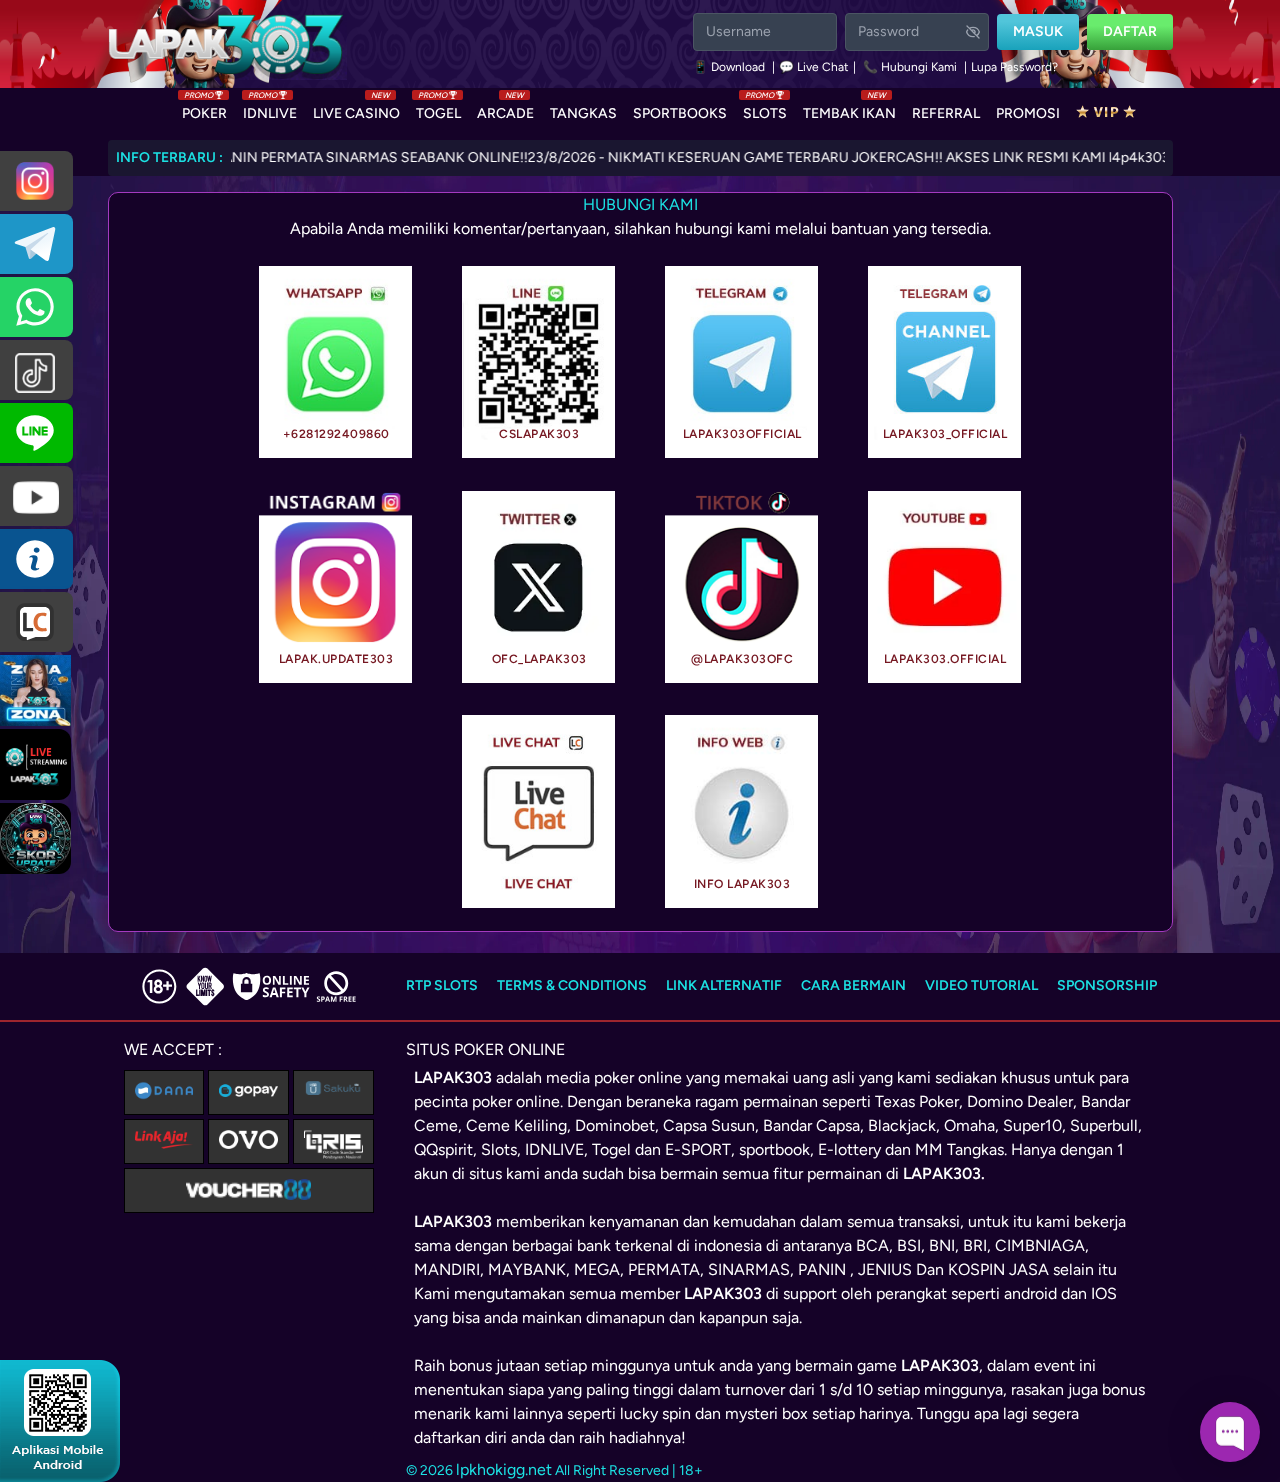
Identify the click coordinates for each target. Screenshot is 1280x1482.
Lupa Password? (1014, 67)
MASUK (1038, 31)
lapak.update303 (336, 659)
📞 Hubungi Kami (910, 67)
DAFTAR (1130, 31)
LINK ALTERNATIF (724, 985)
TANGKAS (583, 113)
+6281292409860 (336, 434)
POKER (204, 109)
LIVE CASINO (356, 109)
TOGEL (438, 109)
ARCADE (505, 109)
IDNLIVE (270, 109)
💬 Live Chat (814, 67)
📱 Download (730, 67)
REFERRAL (946, 113)
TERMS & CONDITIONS (572, 985)
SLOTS (765, 109)
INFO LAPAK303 (742, 884)
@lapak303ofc (742, 659)
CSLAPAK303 (539, 434)
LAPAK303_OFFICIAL (945, 434)
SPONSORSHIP (1107, 985)
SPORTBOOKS (680, 113)
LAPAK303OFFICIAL (742, 434)
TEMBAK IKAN (849, 109)
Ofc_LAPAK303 (539, 659)
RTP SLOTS (442, 985)
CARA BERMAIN (853, 985)
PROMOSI (1028, 113)
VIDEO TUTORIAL (981, 985)
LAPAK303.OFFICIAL (945, 659)
